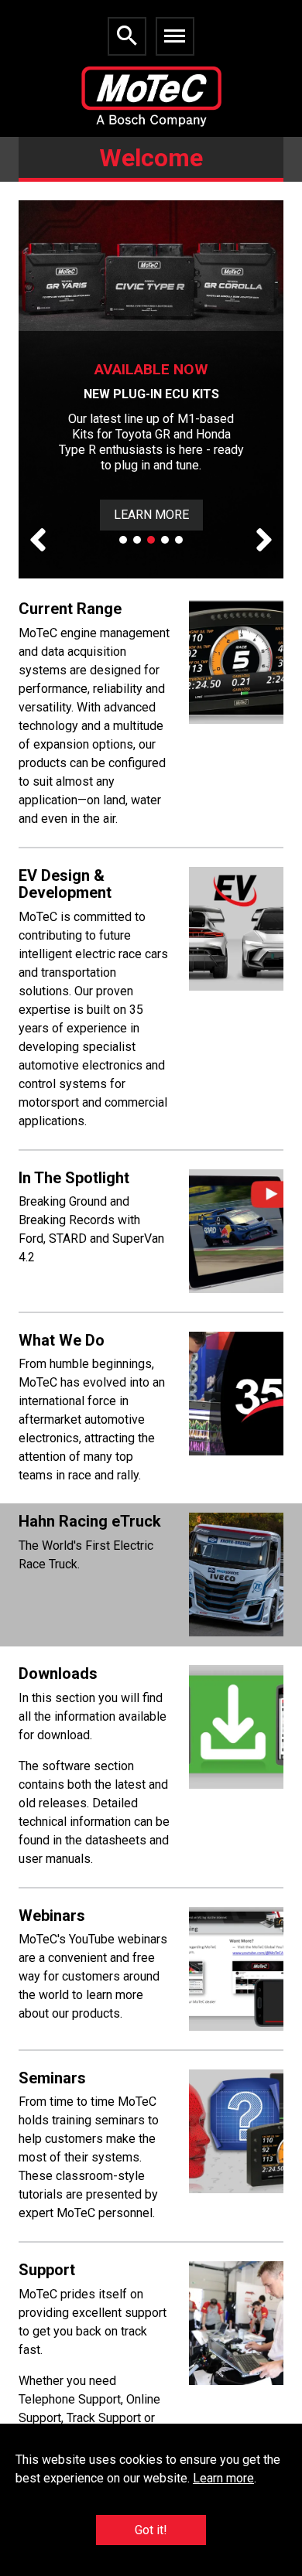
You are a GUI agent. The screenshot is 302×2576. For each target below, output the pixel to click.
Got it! (151, 2530)
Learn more (223, 2478)
